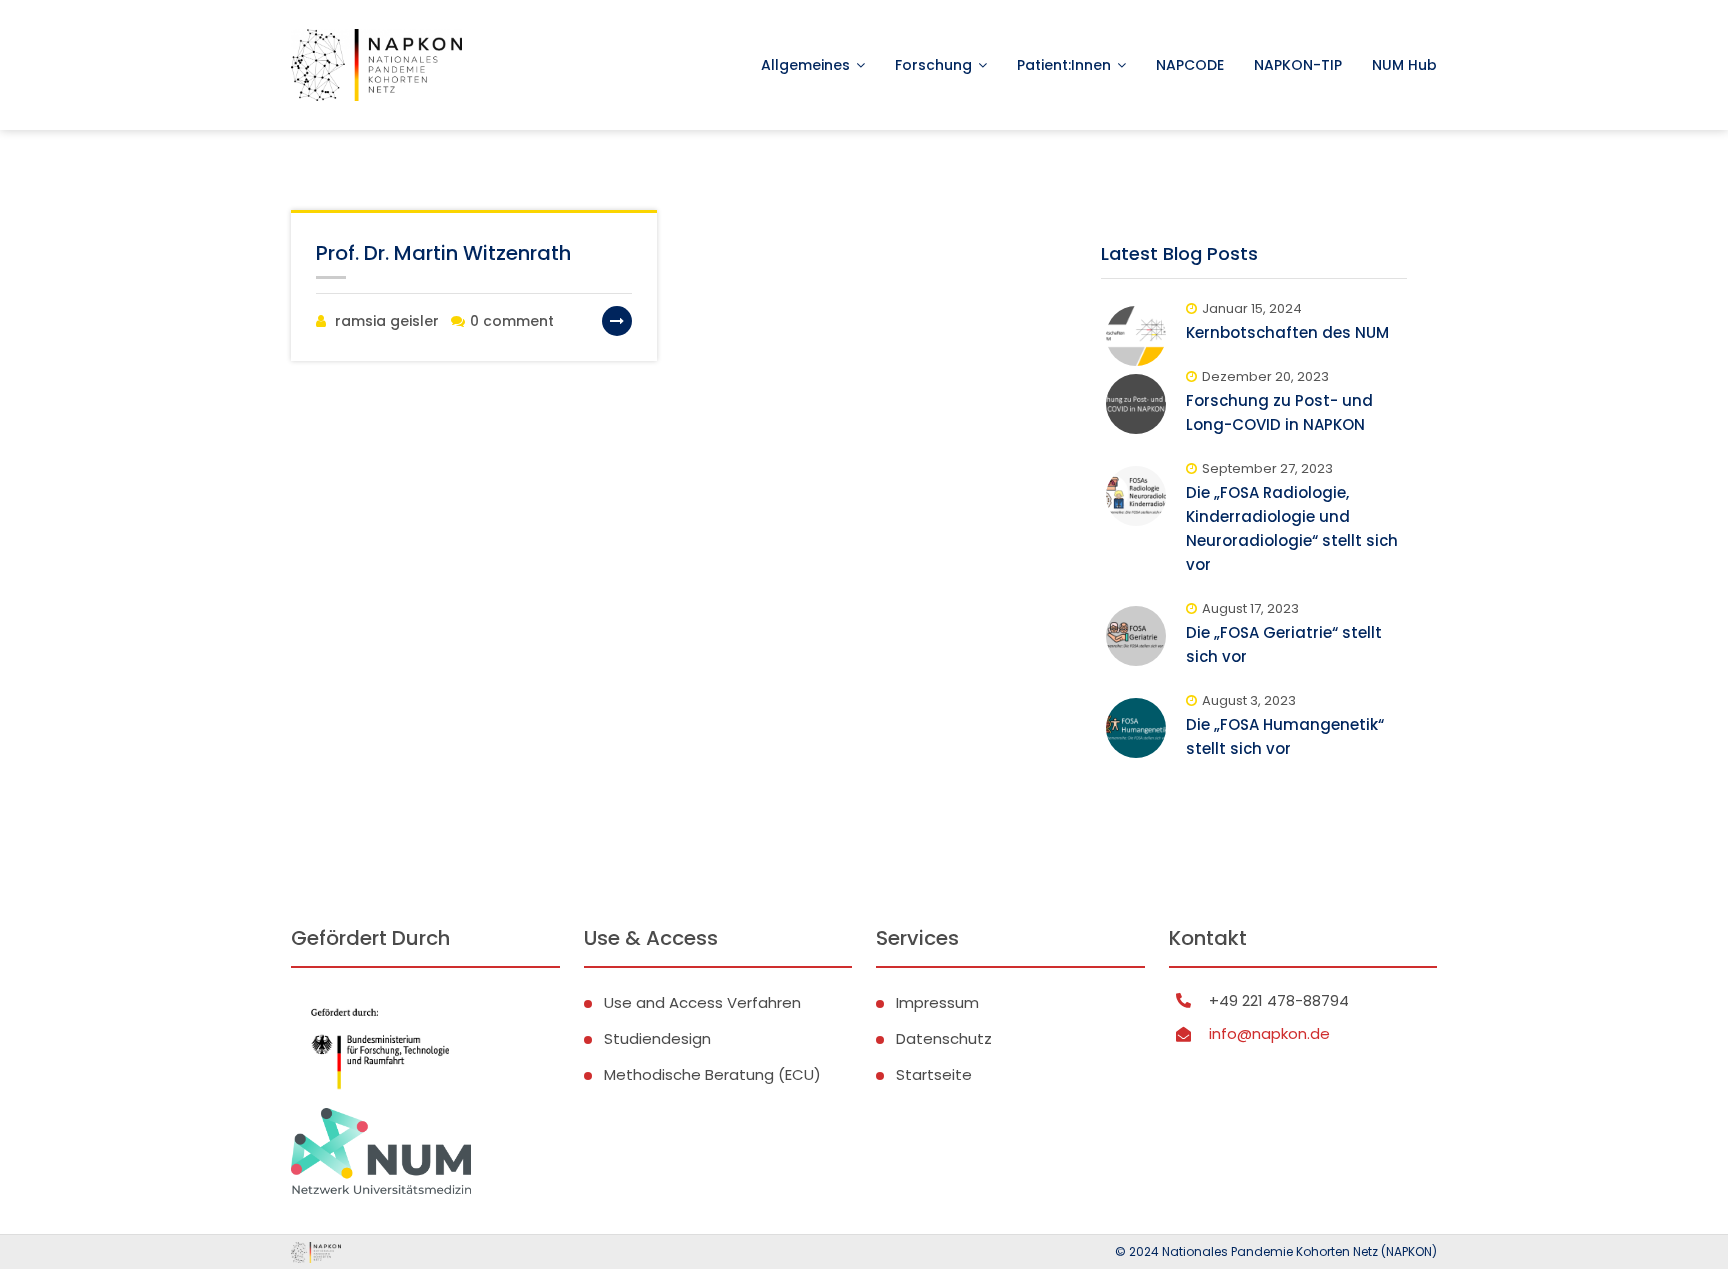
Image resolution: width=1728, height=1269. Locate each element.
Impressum (937, 1002)
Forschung (933, 65)
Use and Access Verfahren (702, 1002)
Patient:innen (1064, 65)
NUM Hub (1404, 65)
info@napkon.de (1269, 1033)
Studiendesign (657, 1038)
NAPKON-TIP (1298, 65)
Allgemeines (805, 65)
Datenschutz (944, 1038)
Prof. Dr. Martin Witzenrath (443, 253)
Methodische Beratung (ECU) (712, 1074)
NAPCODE (1190, 65)
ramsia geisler (387, 321)
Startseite (934, 1074)
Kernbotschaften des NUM (1287, 332)
